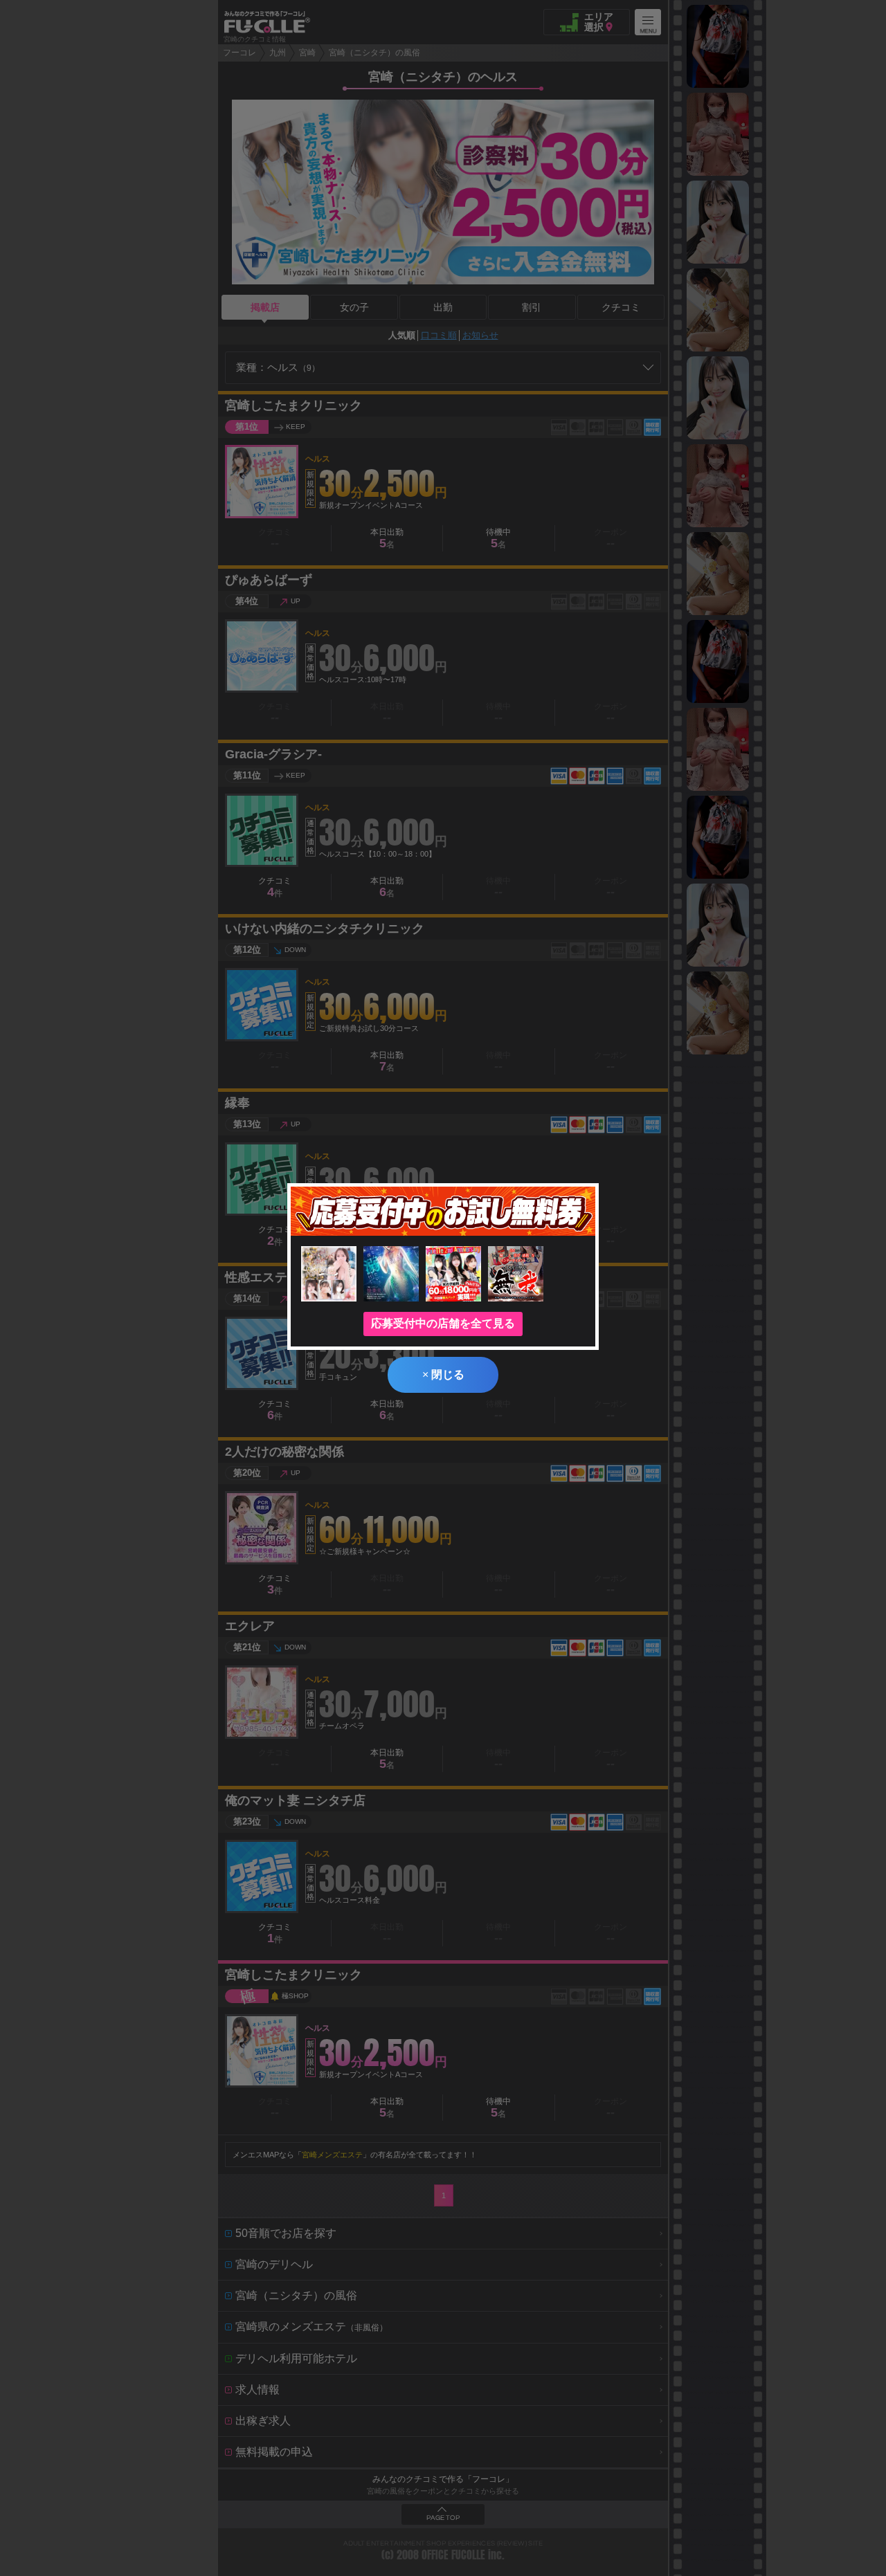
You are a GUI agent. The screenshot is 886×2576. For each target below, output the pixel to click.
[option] (718, 46)
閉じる (443, 1374)
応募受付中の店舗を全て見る (443, 1323)
